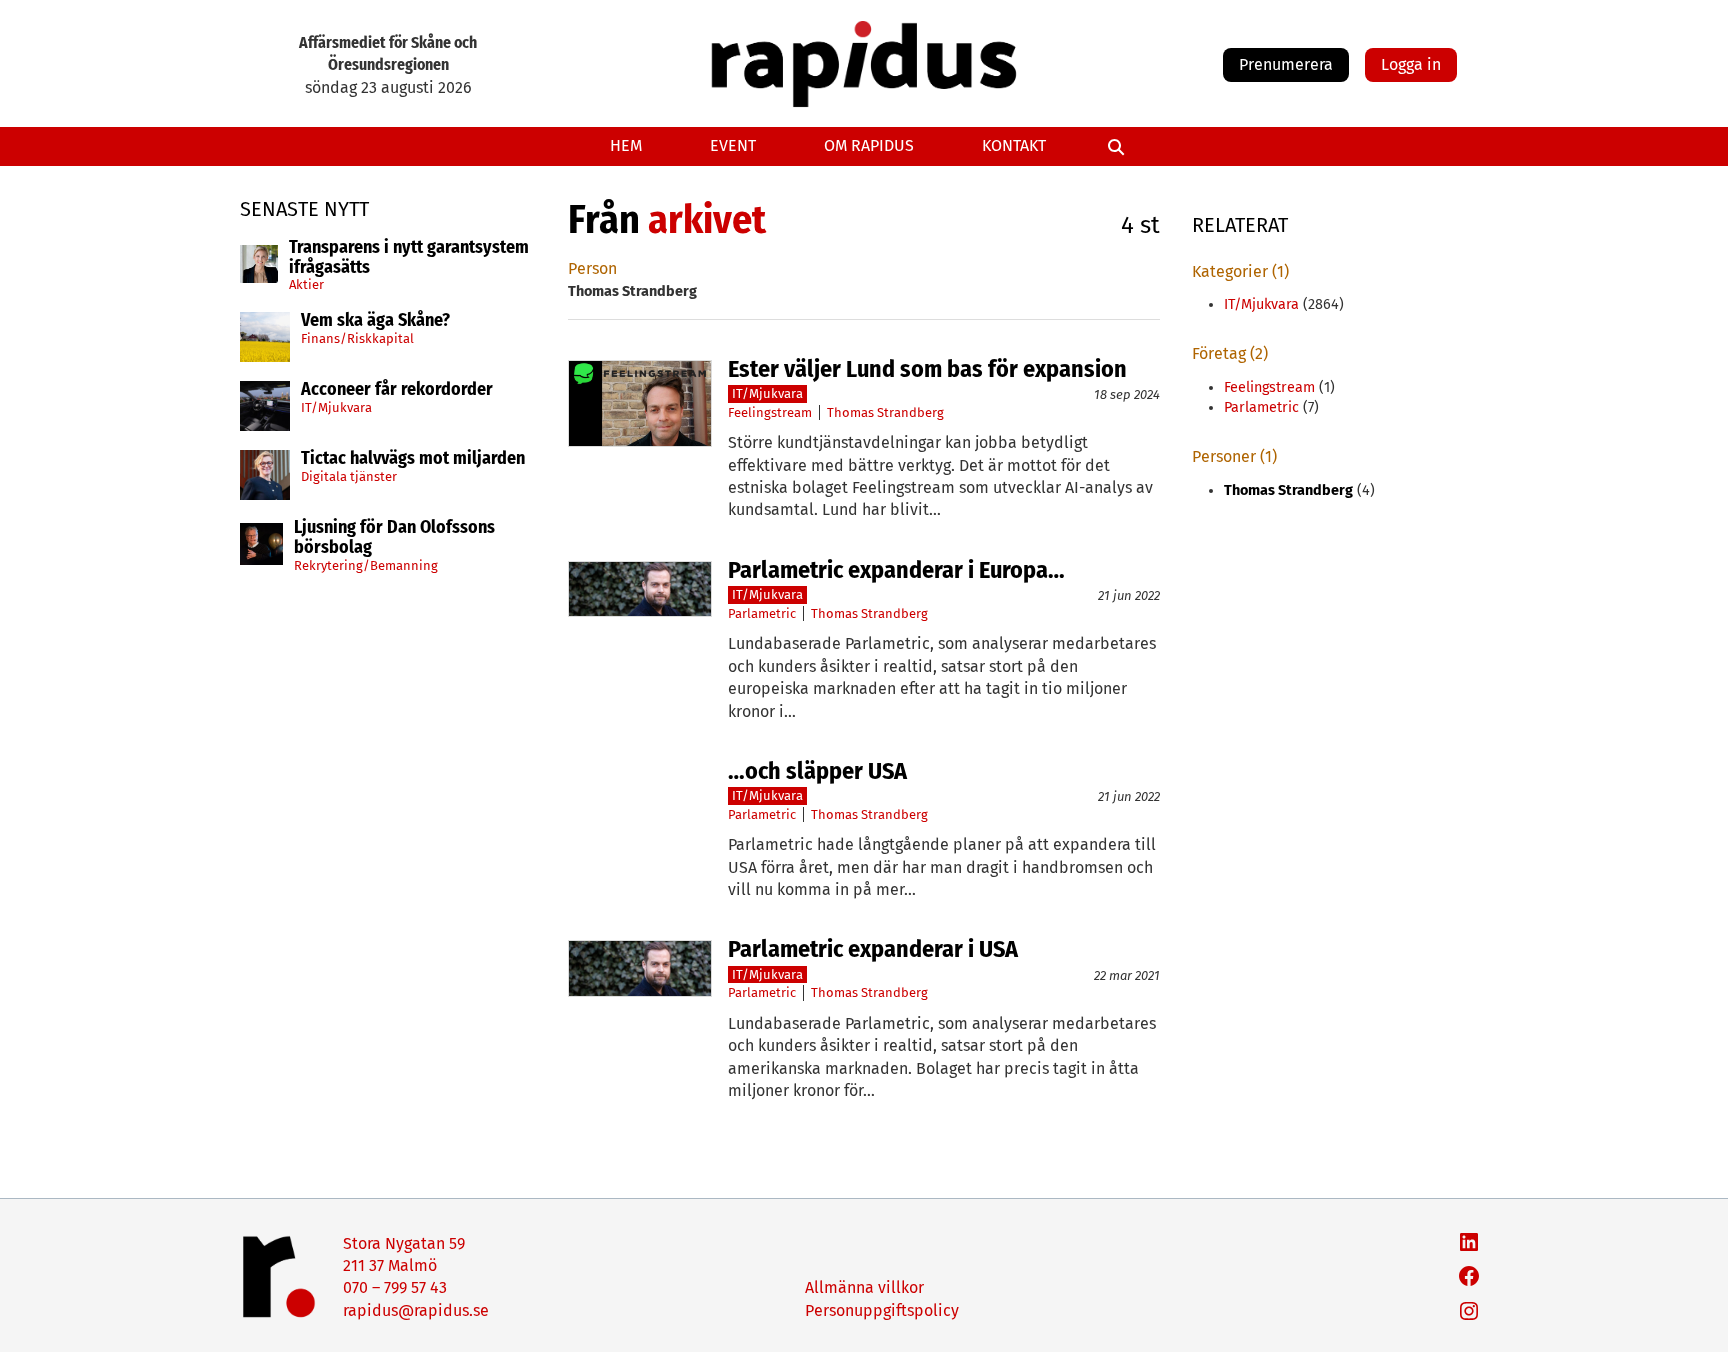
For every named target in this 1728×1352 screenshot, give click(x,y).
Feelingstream (770, 412)
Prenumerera (1286, 64)
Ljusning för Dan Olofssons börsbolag (394, 538)
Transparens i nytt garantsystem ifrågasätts (409, 258)
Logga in (1411, 64)
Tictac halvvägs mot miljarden (413, 459)
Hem (626, 145)
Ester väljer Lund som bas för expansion (927, 369)
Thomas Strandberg (885, 412)
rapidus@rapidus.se (416, 1310)
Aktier (306, 284)
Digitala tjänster (349, 476)
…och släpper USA (817, 771)
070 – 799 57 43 (395, 1287)
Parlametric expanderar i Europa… (896, 570)
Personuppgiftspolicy (882, 1310)
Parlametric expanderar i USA (873, 949)
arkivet (707, 220)
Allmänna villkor (864, 1287)
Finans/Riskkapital (357, 338)
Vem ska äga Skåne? (375, 321)
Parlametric (762, 613)
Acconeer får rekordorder (399, 390)
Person (592, 268)
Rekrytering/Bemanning (366, 565)
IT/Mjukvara (336, 407)
